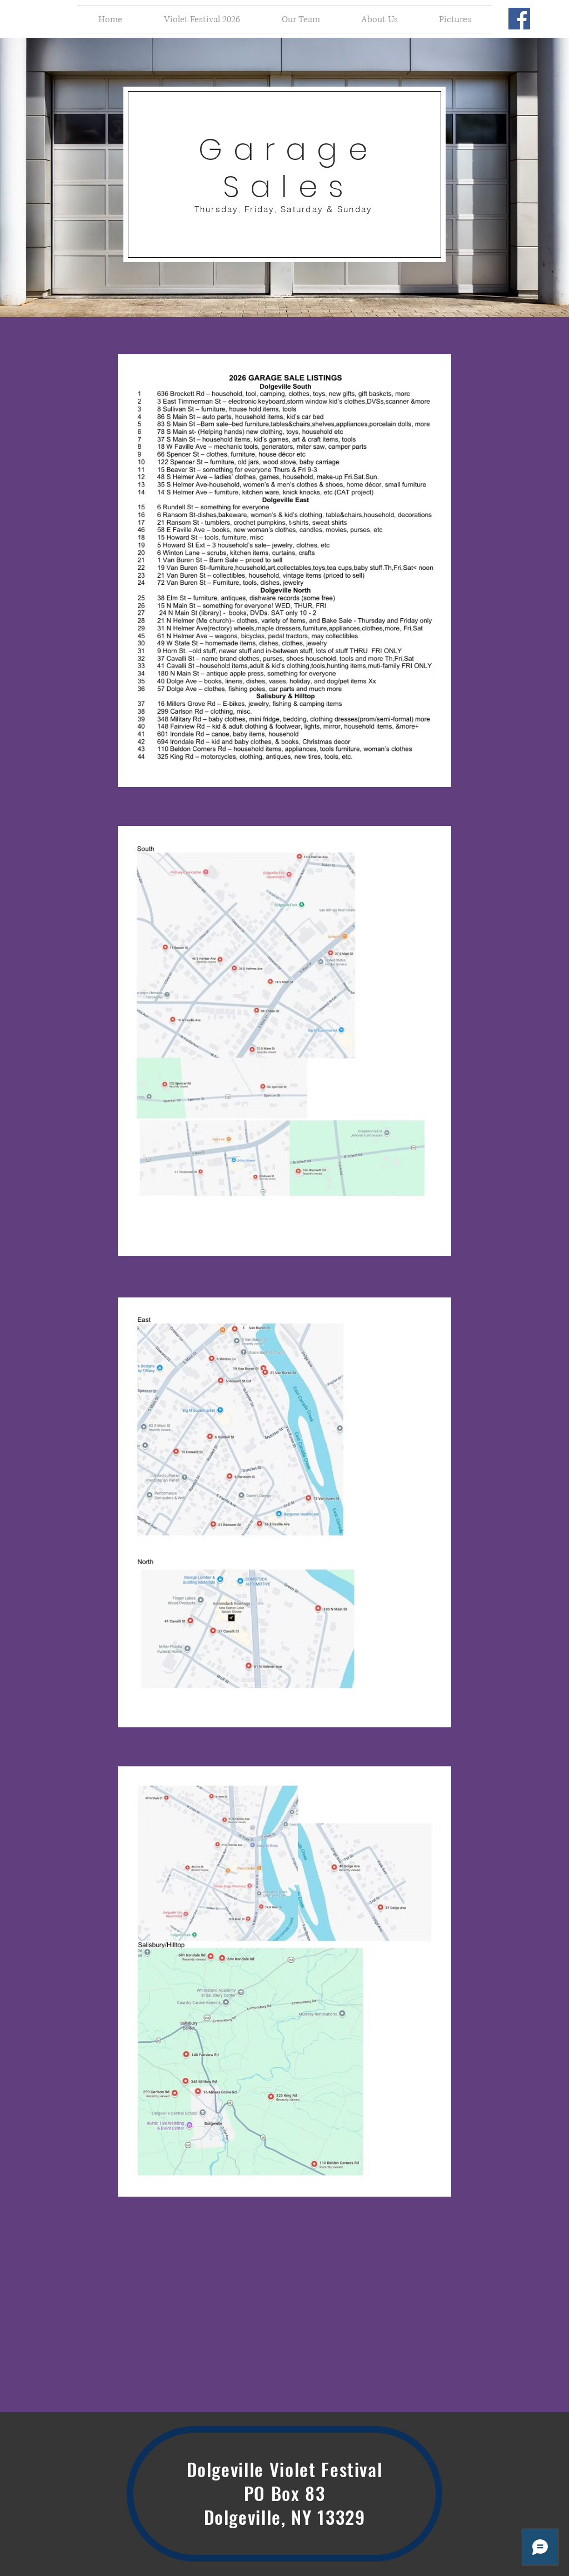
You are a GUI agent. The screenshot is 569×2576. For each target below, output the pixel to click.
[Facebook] (519, 19)
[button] (202, 19)
